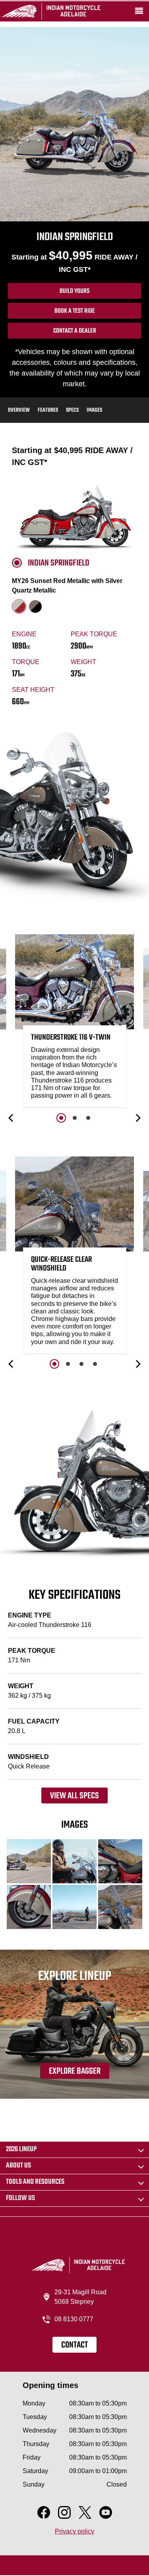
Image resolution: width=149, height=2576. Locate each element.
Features (48, 410)
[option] (75, 1023)
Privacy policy (74, 2531)
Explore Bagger (75, 2071)
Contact (74, 2345)
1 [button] (61, 1118)
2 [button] (75, 1118)
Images (94, 410)
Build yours (74, 291)
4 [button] (95, 1364)
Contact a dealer (75, 331)
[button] (12, 1118)
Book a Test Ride (75, 311)
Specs (72, 410)
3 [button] (88, 1118)
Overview (19, 410)
